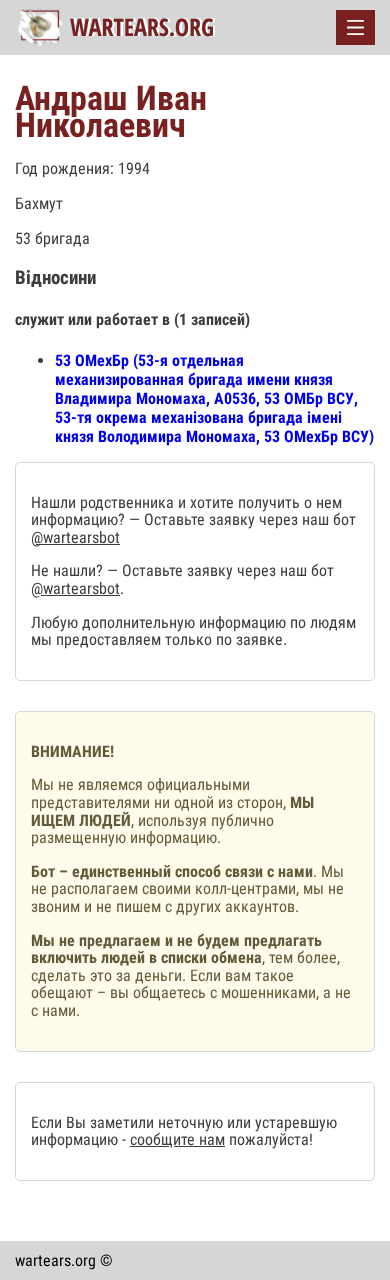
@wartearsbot (75, 537)
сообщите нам (177, 1139)
